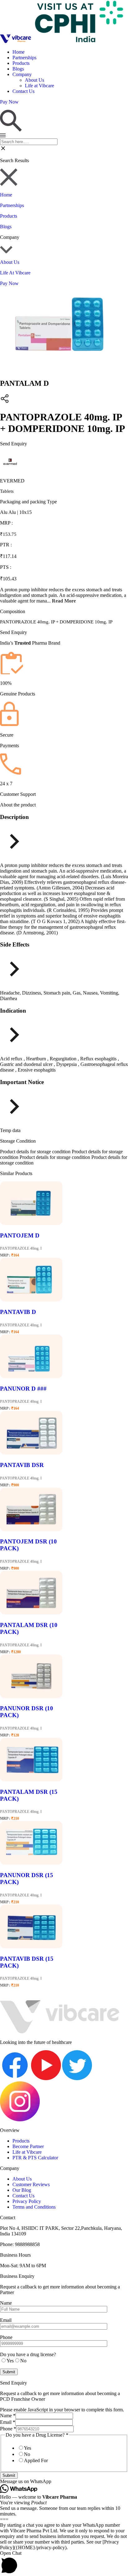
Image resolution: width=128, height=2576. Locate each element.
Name (8, 2416)
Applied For (36, 2460)
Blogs (18, 69)
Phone (8, 2429)
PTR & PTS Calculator (35, 2158)
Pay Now (9, 283)
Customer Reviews (31, 2184)
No (27, 2454)
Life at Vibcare (39, 86)
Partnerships (24, 58)
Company (22, 74)
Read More (64, 601)
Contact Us (23, 91)
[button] (64, 2482)
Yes (27, 2448)
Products (21, 63)
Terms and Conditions (34, 2207)
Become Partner (28, 2146)
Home (18, 52)
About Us (34, 80)
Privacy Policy (27, 2201)
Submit (9, 2475)
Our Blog (22, 2190)
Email (8, 2422)
